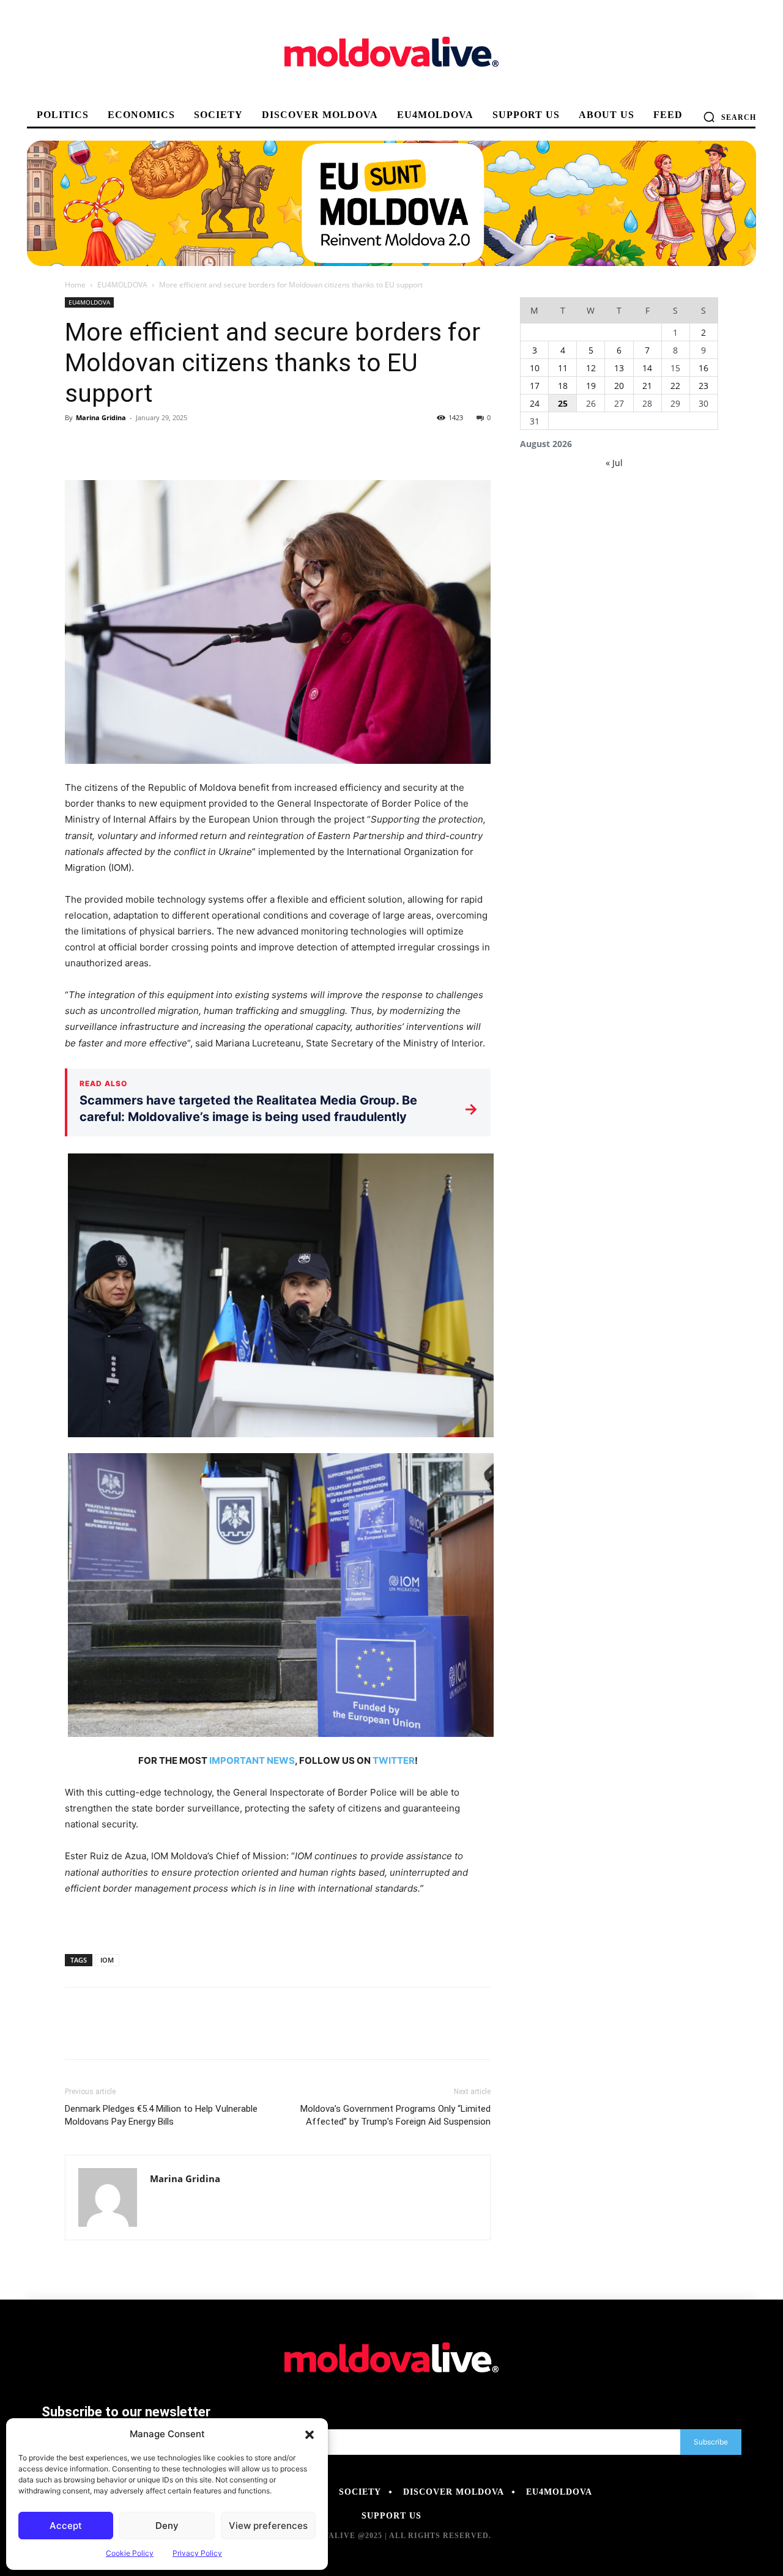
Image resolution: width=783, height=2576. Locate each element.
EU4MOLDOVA (122, 285)
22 (675, 386)
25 (563, 403)
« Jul (614, 463)
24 (535, 403)
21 (647, 386)
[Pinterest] (133, 445)
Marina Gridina (101, 417)
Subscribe (711, 2442)
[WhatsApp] (161, 445)
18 (563, 386)
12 (591, 368)
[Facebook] (77, 445)
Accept (66, 2526)
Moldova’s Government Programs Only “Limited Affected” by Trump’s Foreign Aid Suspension (395, 2115)
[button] (310, 2434)
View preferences (268, 2526)
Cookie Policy (130, 2553)
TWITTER (394, 1760)
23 (703, 386)
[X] (105, 445)
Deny (167, 2526)
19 (591, 386)
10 (535, 368)
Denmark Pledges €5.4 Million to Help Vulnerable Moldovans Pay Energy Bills (161, 2115)
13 (619, 368)
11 (563, 368)
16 (703, 368)
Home (75, 285)
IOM (107, 1960)
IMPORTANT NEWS (252, 1760)
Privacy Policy (197, 2553)
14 (647, 368)
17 (535, 386)
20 (619, 386)
